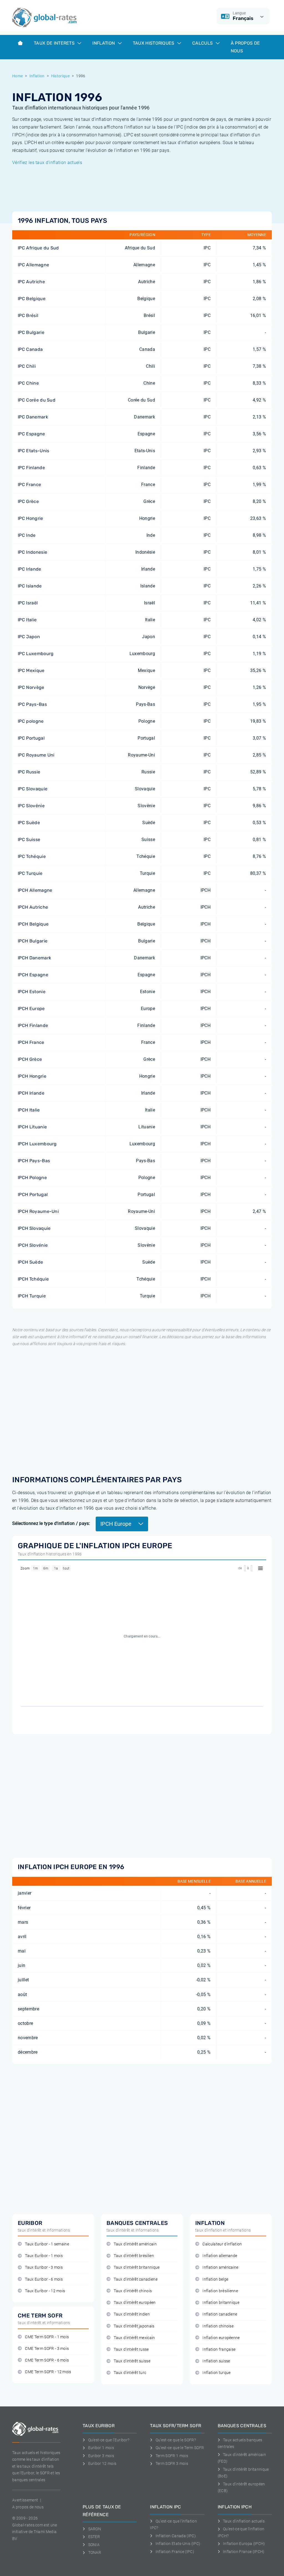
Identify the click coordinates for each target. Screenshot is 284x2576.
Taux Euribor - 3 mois (44, 2267)
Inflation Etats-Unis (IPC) (178, 2544)
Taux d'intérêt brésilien (134, 2256)
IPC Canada (30, 349)
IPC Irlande (30, 569)
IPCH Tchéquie (33, 1279)
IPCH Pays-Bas (34, 1161)
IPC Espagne (31, 434)
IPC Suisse (29, 839)
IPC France (29, 485)
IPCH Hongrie (32, 1076)
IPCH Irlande (31, 1093)
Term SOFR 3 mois (172, 2463)
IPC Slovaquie (33, 789)
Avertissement (25, 2500)
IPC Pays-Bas (32, 704)
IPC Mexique (31, 670)
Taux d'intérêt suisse (132, 2361)
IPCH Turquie (32, 1296)
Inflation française (219, 2349)
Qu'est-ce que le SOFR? (176, 2440)
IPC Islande (30, 586)
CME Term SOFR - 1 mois (47, 2337)
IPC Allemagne (33, 265)
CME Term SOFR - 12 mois (48, 2372)
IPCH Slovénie (33, 1245)
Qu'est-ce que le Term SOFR (180, 2448)
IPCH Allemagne (35, 890)
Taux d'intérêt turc (130, 2373)
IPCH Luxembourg (37, 1144)
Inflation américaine (220, 2267)
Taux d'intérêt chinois (133, 2291)
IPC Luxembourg (36, 654)
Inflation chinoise (218, 2326)
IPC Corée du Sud (37, 400)
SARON (95, 2529)
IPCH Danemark (34, 958)
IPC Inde (27, 535)
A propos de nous (28, 2507)
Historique (60, 76)
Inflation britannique (221, 2303)
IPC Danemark (33, 417)
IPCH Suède (30, 1262)
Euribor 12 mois (102, 2463)
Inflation (104, 43)
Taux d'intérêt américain (135, 2244)
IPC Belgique (32, 299)
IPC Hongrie (31, 518)
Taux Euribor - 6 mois (44, 2279)
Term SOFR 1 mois (172, 2456)
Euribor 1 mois (101, 2448)
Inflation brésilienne (220, 2291)
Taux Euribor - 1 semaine (47, 2244)
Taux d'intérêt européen (135, 2303)
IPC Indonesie (32, 552)
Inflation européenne (221, 2338)
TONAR (95, 2552)
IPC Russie (29, 772)
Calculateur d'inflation (222, 2244)
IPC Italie (27, 620)
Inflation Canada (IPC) (176, 2536)
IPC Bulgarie (31, 332)
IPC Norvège (31, 687)
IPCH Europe (31, 1009)
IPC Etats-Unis (33, 451)
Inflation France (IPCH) (244, 2552)
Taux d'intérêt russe (131, 2349)
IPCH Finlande (33, 1025)
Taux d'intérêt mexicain (134, 2338)
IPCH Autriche (33, 907)
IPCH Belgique (33, 924)
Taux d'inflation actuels (244, 2521)
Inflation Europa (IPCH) (244, 2544)
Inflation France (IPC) (175, 2552)
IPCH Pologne (32, 1178)
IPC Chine (28, 383)
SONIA (94, 2545)
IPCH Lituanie (32, 1127)
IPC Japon (29, 637)
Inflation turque (216, 2373)
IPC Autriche (31, 282)
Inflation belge (215, 2279)
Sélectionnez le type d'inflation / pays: (51, 1523)
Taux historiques (154, 43)
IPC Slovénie (31, 806)
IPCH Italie (29, 1110)
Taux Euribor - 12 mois (45, 2291)
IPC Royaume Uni (36, 755)
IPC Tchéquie (32, 856)
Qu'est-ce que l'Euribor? (109, 2440)
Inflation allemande (220, 2256)
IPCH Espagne (33, 975)
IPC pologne (31, 721)
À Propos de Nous (245, 47)
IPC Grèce (28, 501)
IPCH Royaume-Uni (38, 1211)
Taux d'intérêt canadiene (136, 2279)
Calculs (203, 43)
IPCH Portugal (33, 1194)
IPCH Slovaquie (34, 1228)
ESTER (94, 2537)
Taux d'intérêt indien (132, 2314)
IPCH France (31, 1042)
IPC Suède (29, 823)
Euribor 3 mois (101, 2456)
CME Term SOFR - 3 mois (47, 2349)
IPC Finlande (31, 468)
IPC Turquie (30, 873)
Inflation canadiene (220, 2314)
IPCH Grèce (30, 1059)
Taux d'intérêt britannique (137, 2267)
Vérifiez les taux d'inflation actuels (47, 163)
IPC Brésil (28, 315)
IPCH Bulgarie (33, 941)
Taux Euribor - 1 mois (44, 2256)
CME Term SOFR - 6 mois (47, 2360)
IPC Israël (28, 603)
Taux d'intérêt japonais (134, 2326)
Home (17, 76)
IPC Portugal (31, 738)
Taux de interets (55, 43)
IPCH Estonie (32, 992)
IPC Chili (27, 366)
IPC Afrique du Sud (38, 248)
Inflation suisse (216, 2361)
